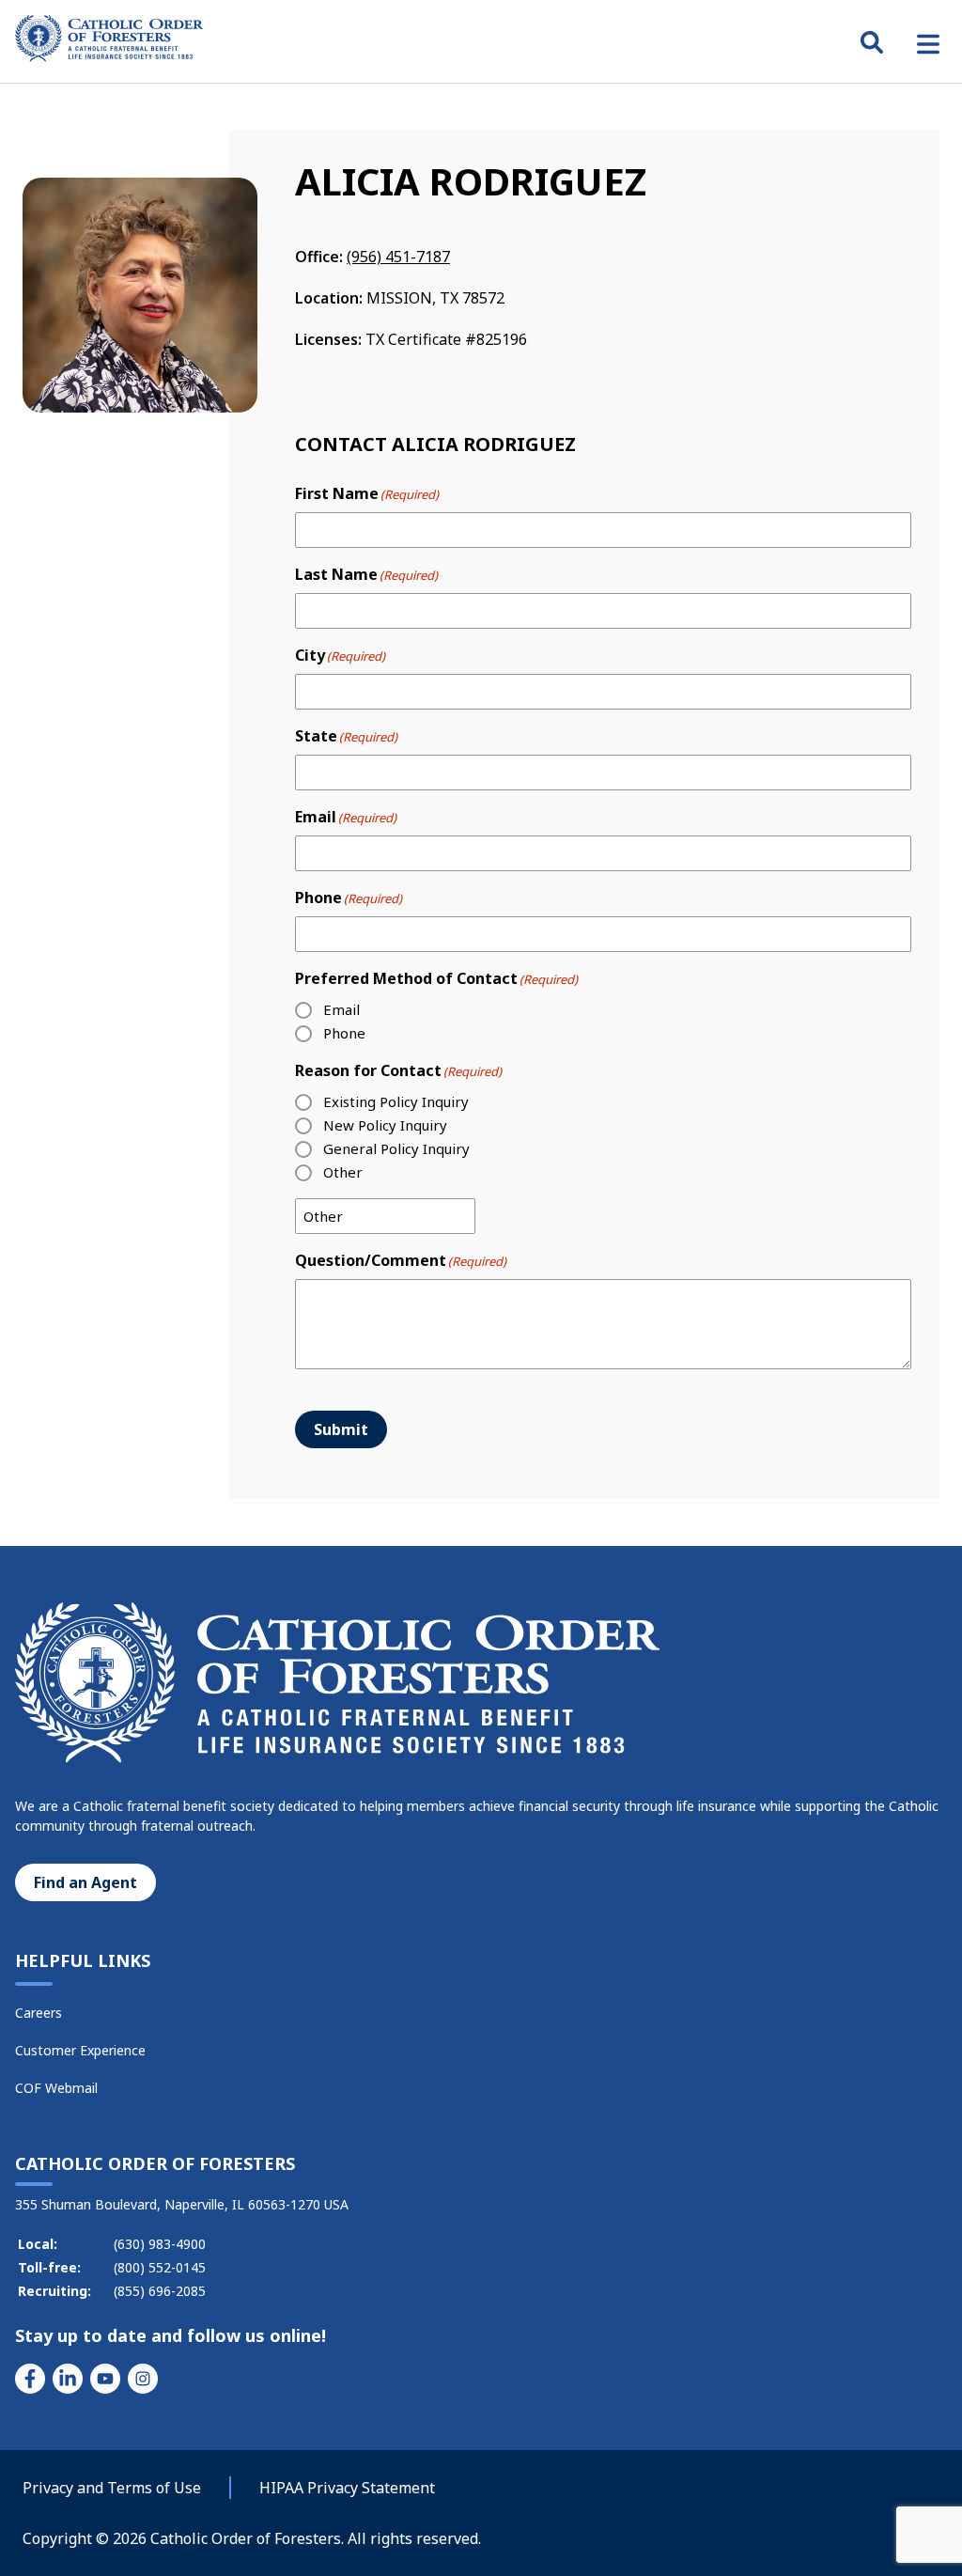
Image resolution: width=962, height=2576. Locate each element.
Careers (39, 2013)
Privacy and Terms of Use (112, 2488)
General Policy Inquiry (396, 1148)
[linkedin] (68, 2379)
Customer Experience (80, 2050)
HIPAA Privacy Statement (347, 2488)
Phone (344, 1033)
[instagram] (143, 2379)
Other (343, 1172)
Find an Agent (85, 1882)
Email (341, 1009)
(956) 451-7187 (398, 257)
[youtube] (105, 2379)
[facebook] (30, 2379)
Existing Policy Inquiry (396, 1101)
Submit (341, 1429)
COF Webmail (56, 2088)
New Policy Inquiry (385, 1125)
